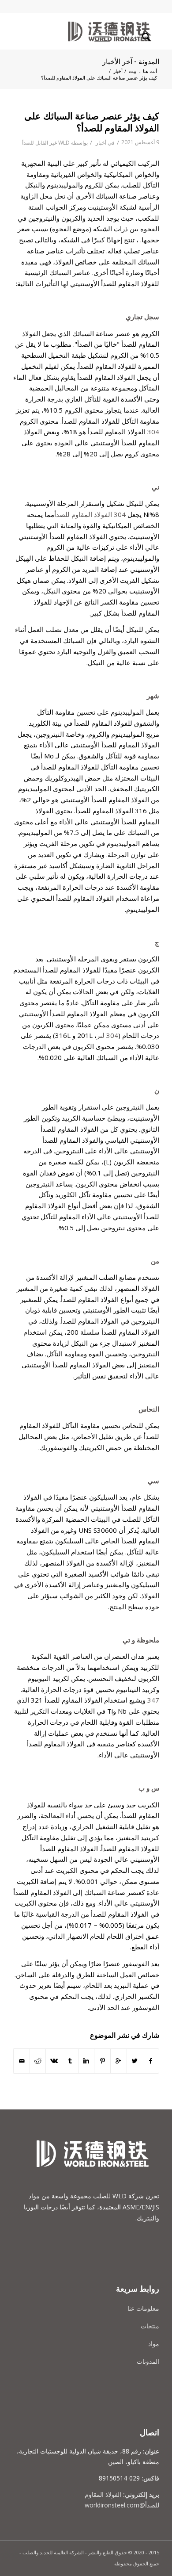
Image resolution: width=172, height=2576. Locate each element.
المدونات (148, 2361)
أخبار (118, 71)
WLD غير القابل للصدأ (46, 143)
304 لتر (107, 1035)
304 (153, 432)
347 (153, 1700)
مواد (154, 2344)
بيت (133, 71)
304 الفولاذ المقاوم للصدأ (90, 514)
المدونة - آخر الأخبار (131, 62)
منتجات (150, 2326)
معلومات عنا (143, 2308)
